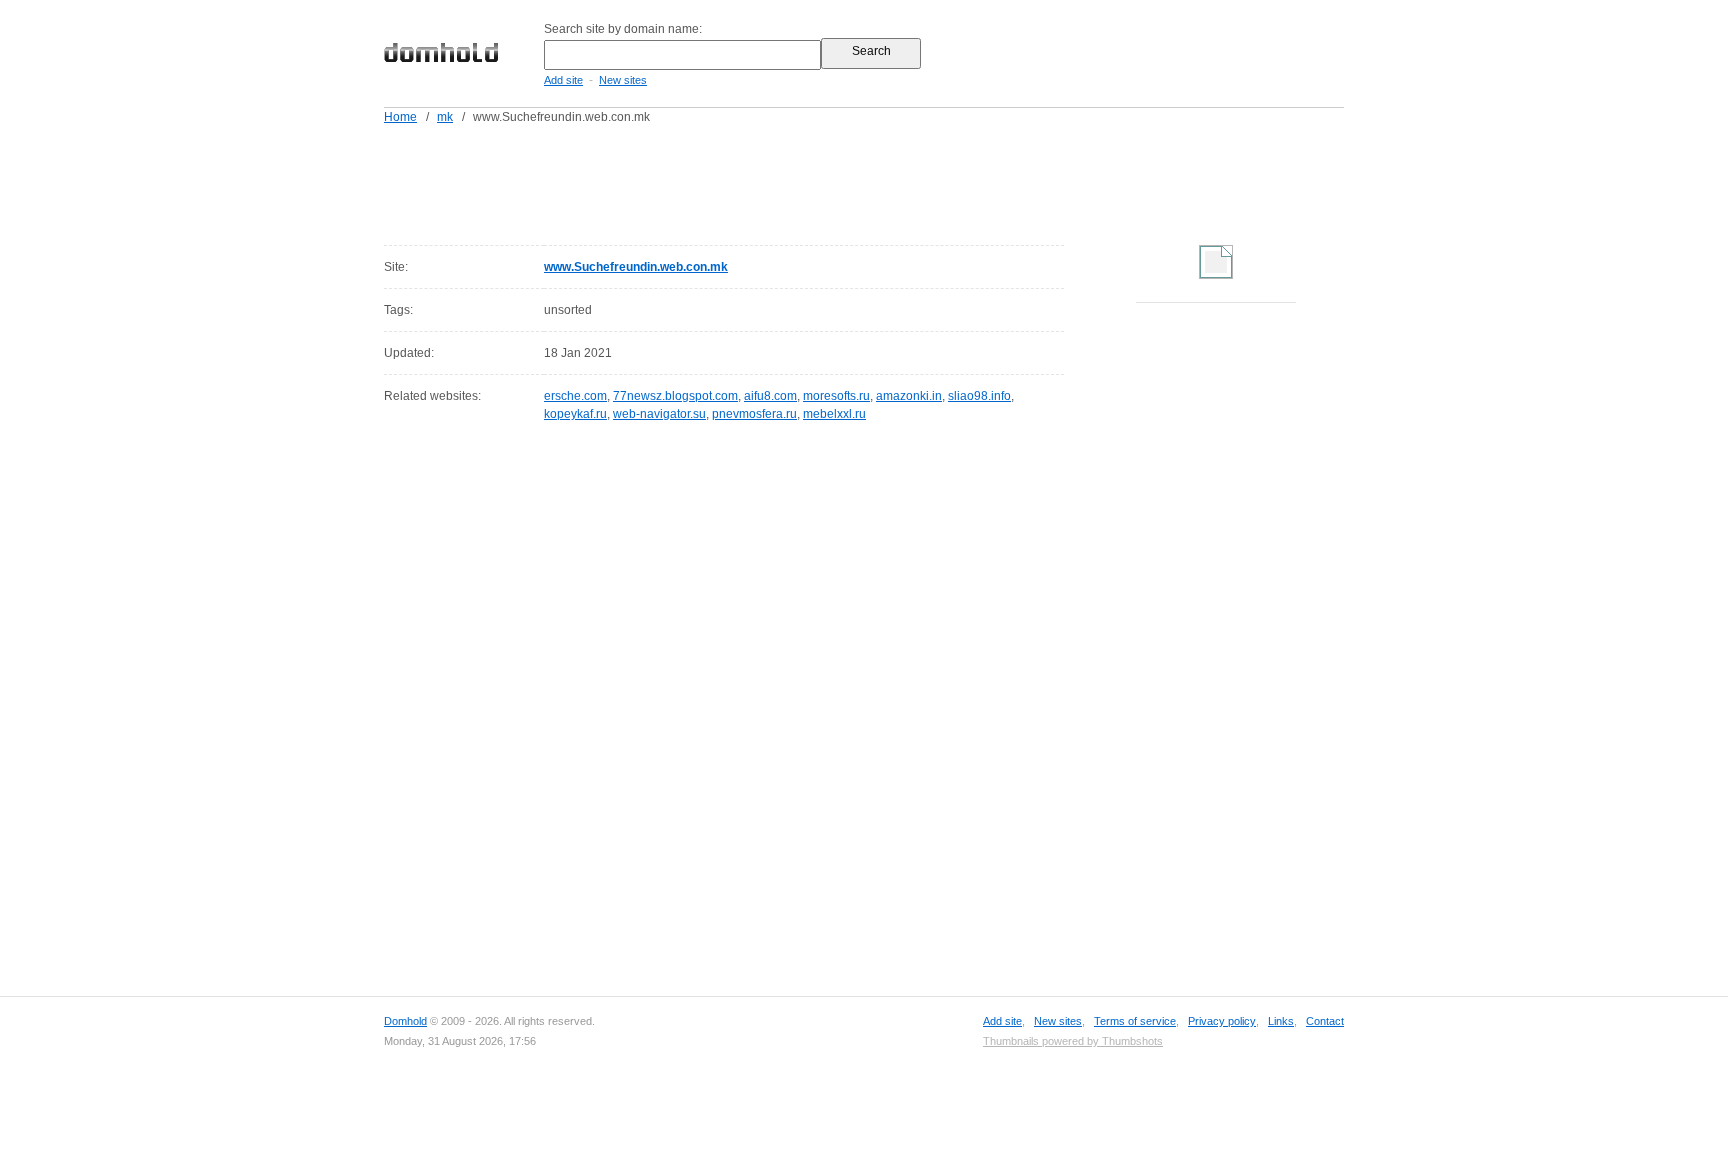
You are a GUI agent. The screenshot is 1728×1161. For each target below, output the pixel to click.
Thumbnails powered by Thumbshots (1073, 1041)
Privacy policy (1222, 1021)
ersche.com (575, 396)
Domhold (405, 1021)
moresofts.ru (836, 396)
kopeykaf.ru (575, 414)
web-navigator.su (659, 414)
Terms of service (1135, 1021)
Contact (1325, 1021)
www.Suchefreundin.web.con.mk (636, 267)
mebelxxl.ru (834, 414)
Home (400, 117)
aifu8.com (770, 396)
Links (1281, 1021)
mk (445, 117)
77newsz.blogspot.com (675, 396)
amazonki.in (909, 396)
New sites (623, 80)
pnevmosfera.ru (754, 414)
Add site (563, 80)
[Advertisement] (902, 181)
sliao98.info (979, 396)
